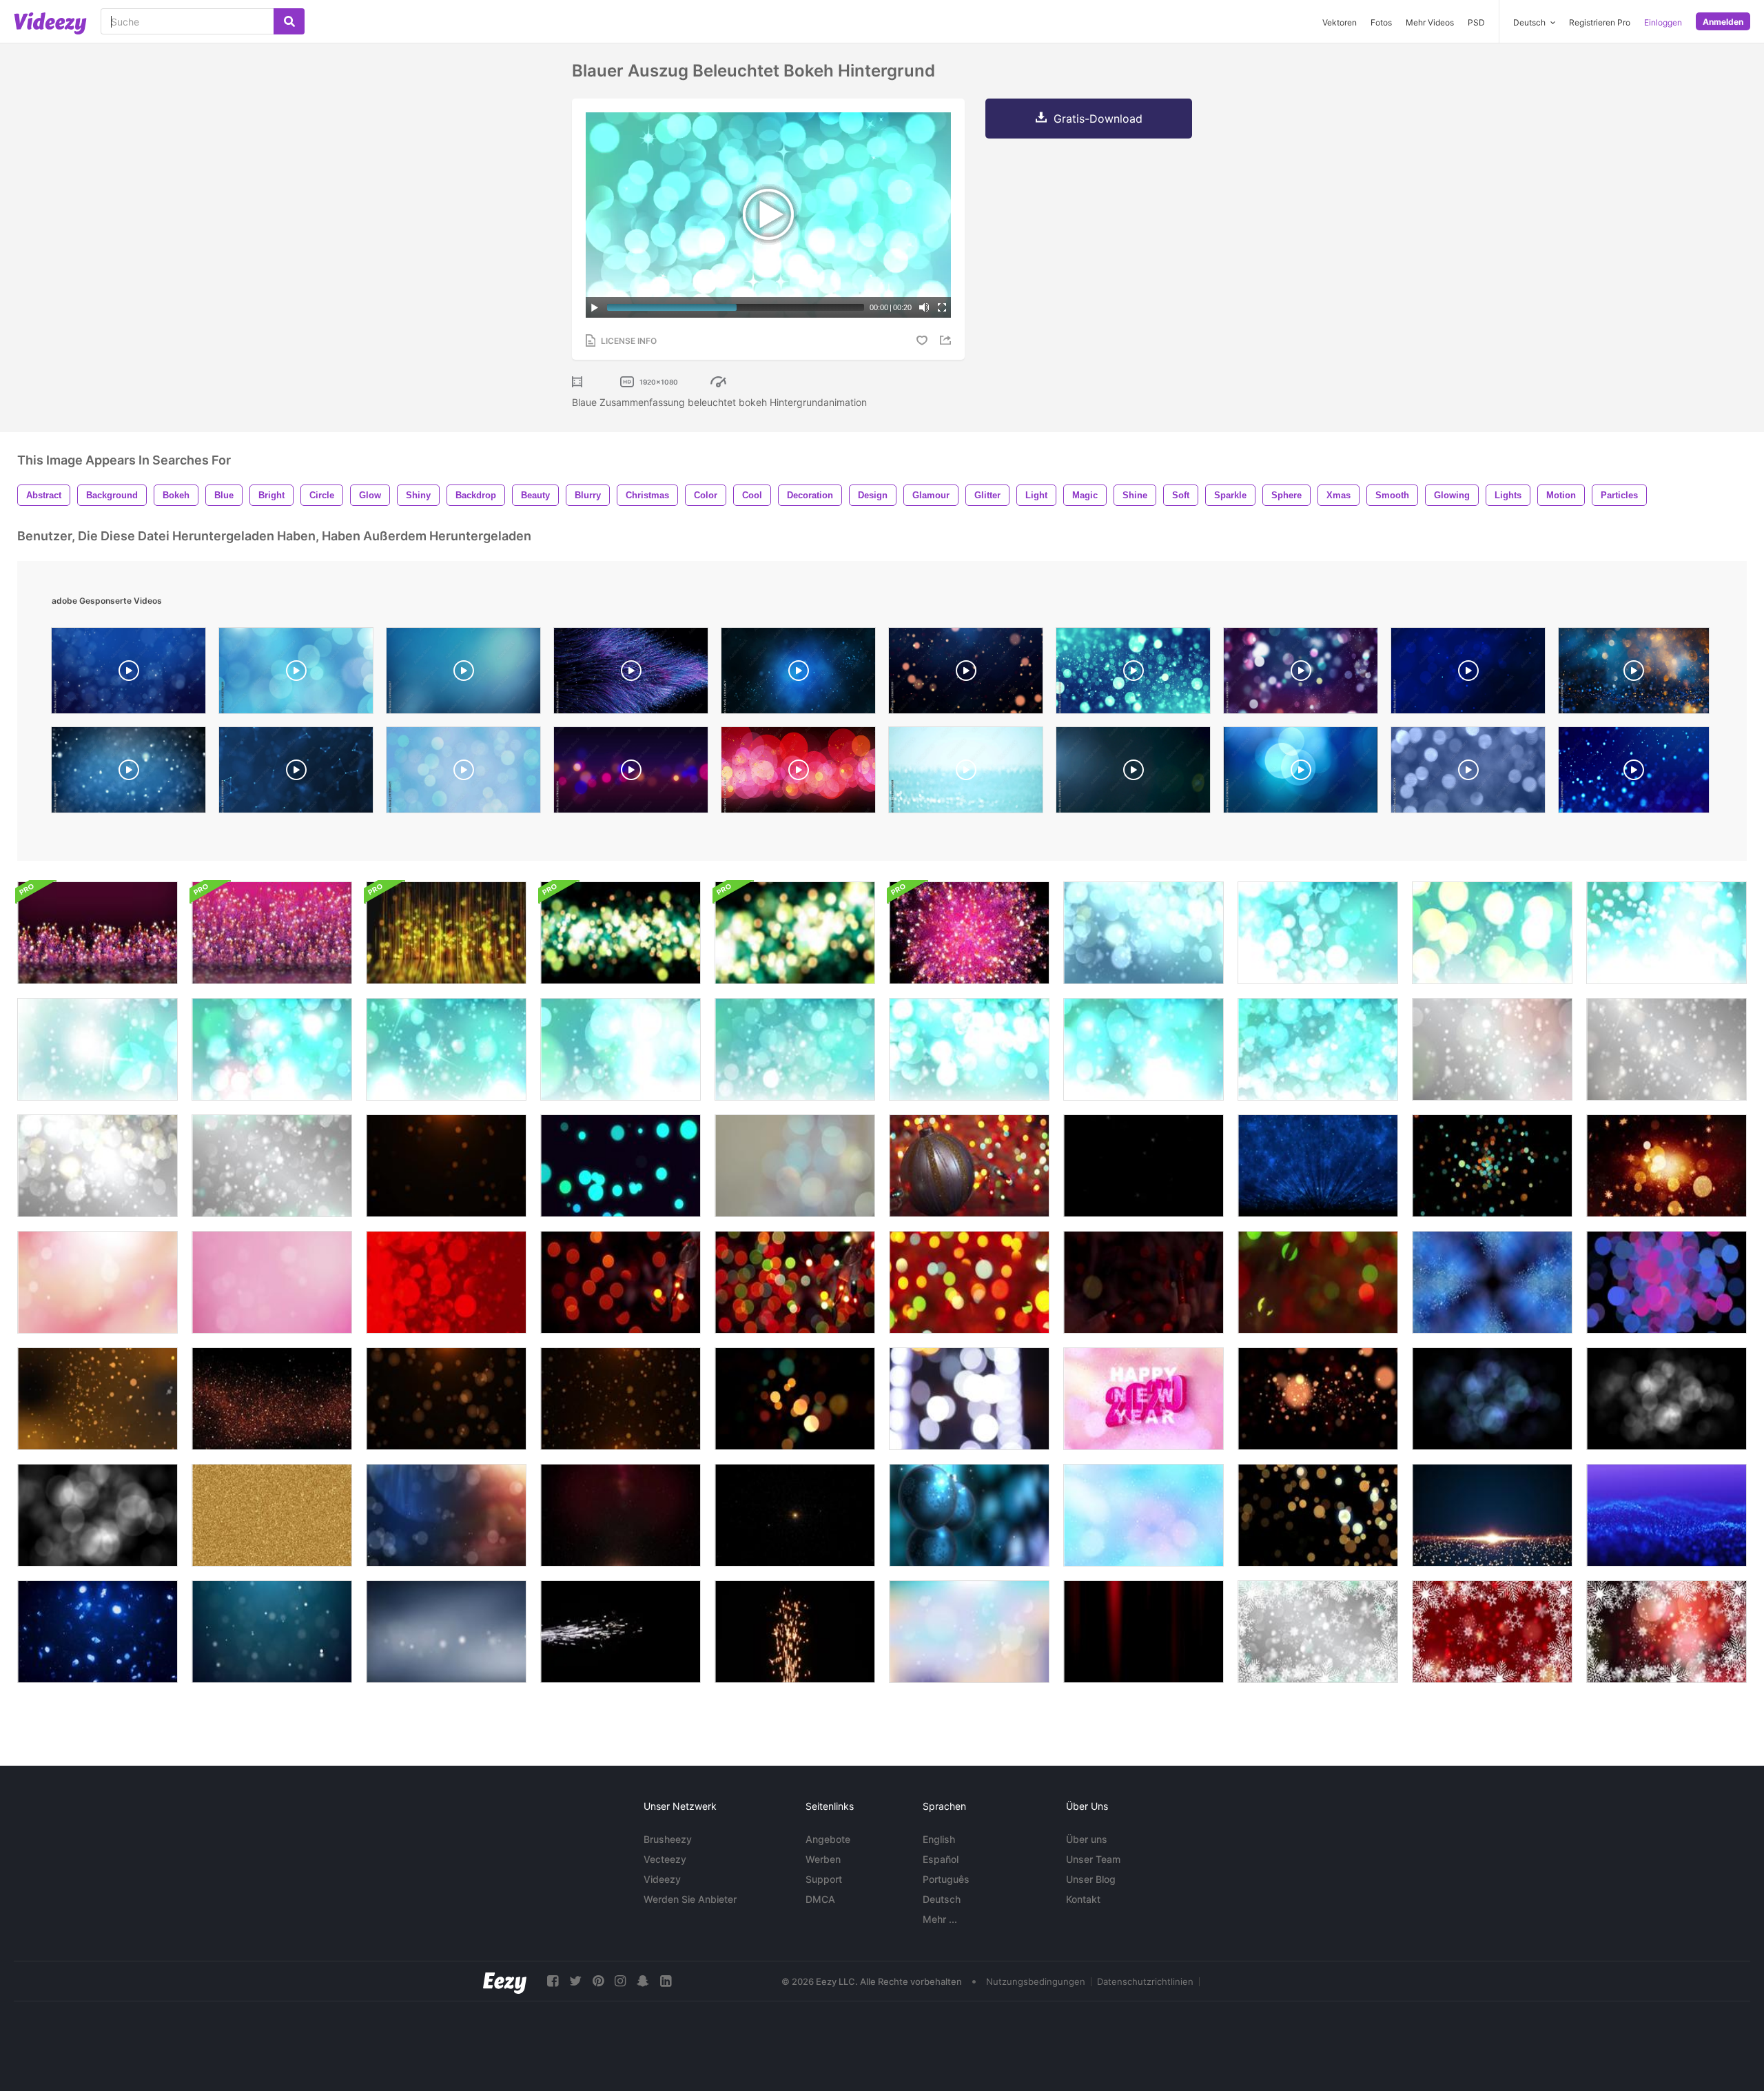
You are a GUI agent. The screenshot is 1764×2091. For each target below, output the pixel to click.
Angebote (828, 1839)
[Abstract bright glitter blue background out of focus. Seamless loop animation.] (798, 674)
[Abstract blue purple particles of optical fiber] (631, 674)
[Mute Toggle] (924, 307)
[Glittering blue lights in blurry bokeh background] (1468, 773)
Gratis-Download (1098, 119)
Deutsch (942, 1899)
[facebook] (553, 1981)
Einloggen (1663, 22)
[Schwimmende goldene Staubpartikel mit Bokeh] (446, 1166)
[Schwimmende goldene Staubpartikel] (621, 1515)
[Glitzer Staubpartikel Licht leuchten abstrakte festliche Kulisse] (1492, 1515)
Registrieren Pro (1600, 22)
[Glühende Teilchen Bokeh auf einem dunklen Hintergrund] (621, 1166)
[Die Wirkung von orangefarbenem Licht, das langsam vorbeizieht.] (1143, 1632)
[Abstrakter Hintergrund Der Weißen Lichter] (969, 1399)
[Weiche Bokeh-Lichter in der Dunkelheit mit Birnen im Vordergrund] (621, 1282)
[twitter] (575, 1981)
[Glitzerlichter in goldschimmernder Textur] (272, 1515)
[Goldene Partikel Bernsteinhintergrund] (272, 1399)
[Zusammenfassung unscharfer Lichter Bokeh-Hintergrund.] (1318, 1399)
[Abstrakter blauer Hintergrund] (1143, 1515)
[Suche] (289, 21)
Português (946, 1879)
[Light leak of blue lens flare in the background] (1133, 773)
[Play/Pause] (595, 307)
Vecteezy (665, 1859)
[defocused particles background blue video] (296, 674)
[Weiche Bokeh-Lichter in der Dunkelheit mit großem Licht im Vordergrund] (1318, 1282)
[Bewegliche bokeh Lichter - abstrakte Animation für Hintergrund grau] (1492, 1049)
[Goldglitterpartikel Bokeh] (1318, 1515)
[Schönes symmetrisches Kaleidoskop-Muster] (1492, 1282)
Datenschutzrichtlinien (1145, 1981)
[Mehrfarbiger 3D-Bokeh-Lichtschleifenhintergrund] (795, 1399)
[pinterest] (598, 1981)
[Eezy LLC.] (505, 1981)
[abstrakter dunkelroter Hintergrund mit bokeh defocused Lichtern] (446, 1282)
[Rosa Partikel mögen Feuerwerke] (272, 933)
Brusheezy (668, 1839)
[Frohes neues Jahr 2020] (1143, 1399)
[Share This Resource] (947, 340)
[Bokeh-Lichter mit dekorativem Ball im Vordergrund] (969, 1166)
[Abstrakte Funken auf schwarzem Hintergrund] (621, 1632)
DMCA (820, 1899)
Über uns (1087, 1839)
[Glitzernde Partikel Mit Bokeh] (1666, 1515)
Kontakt (1083, 1899)
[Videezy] (50, 23)
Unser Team (1093, 1859)
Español (941, 1859)
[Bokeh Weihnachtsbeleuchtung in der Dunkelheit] (1143, 1282)
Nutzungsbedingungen (1036, 1981)
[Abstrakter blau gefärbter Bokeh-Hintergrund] (98, 1632)
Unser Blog (1091, 1879)
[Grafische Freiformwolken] (98, 933)
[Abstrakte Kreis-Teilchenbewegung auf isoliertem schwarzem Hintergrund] (1666, 1282)
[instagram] (620, 1981)
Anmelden (1723, 22)
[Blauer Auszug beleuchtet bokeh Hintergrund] (1143, 933)
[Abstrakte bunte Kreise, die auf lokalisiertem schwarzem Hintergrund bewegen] (1492, 1166)
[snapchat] (643, 1981)
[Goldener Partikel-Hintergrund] (98, 1399)
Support (824, 1879)
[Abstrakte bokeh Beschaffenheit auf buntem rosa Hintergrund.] (272, 1282)
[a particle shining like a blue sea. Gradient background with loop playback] (129, 674)
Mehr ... (940, 1919)
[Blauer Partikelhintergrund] (1318, 1166)
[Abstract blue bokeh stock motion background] (463, 773)
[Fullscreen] (942, 307)
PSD (1476, 22)
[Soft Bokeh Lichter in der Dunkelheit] (969, 1282)
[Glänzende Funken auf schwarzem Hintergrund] (795, 1632)
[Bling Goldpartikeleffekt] (1143, 1166)
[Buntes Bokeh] (795, 1166)
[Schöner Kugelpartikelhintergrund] (272, 1632)
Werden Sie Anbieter (690, 1899)
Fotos (1381, 22)
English (939, 1839)
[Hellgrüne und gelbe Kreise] (621, 933)
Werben (823, 1859)
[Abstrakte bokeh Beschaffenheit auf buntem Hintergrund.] (969, 1632)
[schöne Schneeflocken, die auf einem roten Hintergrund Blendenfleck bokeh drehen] (1492, 1632)
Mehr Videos (1430, 22)
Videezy (662, 1879)
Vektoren (1340, 22)
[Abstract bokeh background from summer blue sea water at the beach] (966, 773)
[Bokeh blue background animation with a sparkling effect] (1468, 674)
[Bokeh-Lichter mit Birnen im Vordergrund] (795, 1282)
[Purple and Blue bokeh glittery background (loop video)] (1301, 674)
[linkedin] (666, 1981)
